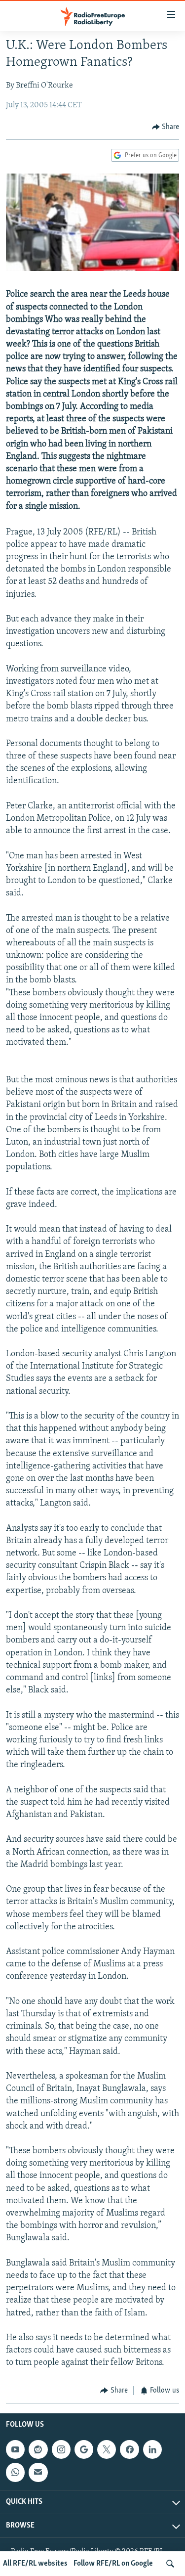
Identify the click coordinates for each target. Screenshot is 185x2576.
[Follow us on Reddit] (38, 2449)
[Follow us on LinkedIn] (152, 2449)
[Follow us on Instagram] (61, 2449)
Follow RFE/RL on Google (113, 2564)
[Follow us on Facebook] (129, 2449)
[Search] (170, 2564)
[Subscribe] (38, 2472)
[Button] (166, 127)
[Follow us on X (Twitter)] (107, 2449)
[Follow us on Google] (84, 2449)
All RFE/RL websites (35, 2564)
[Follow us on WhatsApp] (15, 2472)
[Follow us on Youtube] (15, 2449)
